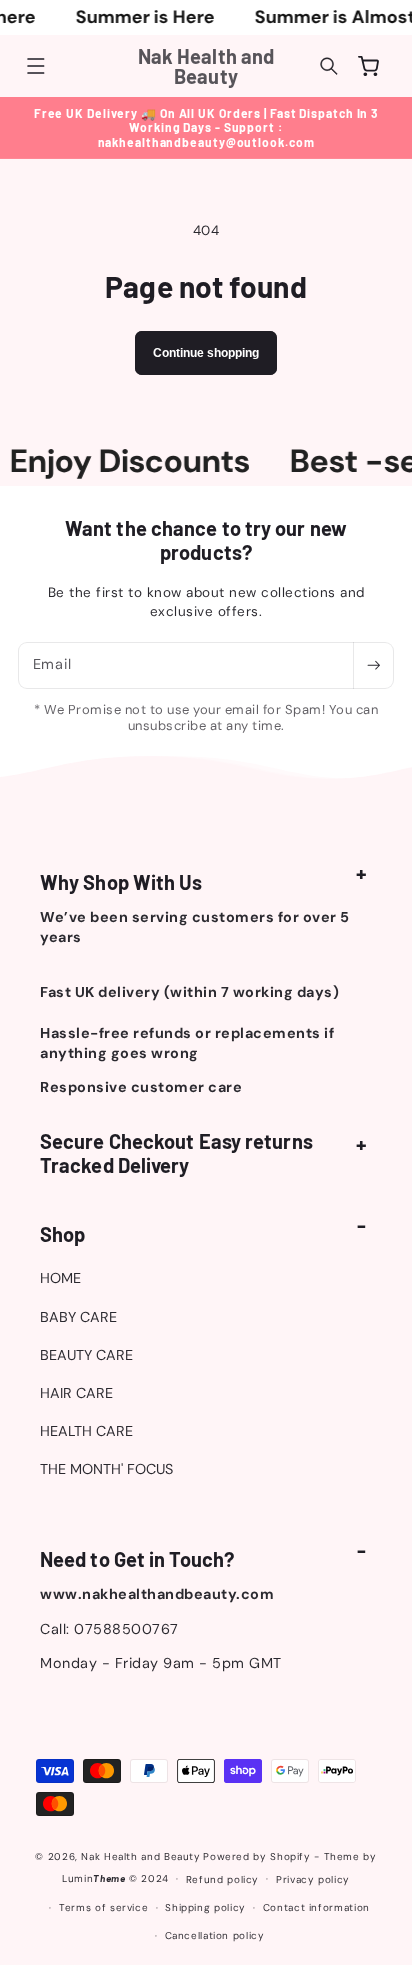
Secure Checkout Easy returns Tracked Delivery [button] (176, 1153)
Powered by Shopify (256, 1856)
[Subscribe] (373, 665)
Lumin (93, 1878)
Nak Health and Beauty (140, 1856)
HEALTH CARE (86, 1431)
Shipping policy (205, 1907)
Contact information (316, 1907)
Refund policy (222, 1879)
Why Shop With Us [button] (121, 882)
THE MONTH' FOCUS (106, 1469)
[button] (36, 66)
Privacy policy (313, 1879)
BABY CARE (78, 1317)
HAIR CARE (76, 1393)
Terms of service (103, 1907)
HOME (60, 1278)
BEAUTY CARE (86, 1355)
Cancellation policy (215, 1935)
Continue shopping (206, 353)
